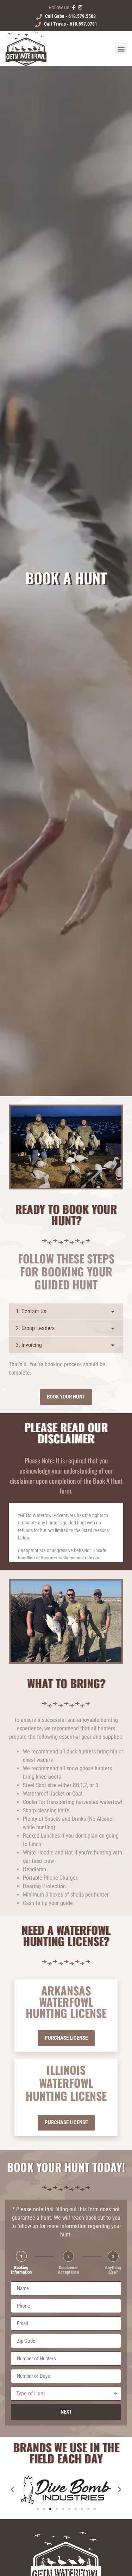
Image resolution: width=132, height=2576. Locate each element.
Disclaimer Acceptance (68, 2270)
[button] (121, 49)
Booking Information (21, 2270)
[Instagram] (80, 8)
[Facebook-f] (74, 8)
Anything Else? (113, 2270)
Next (66, 2412)
